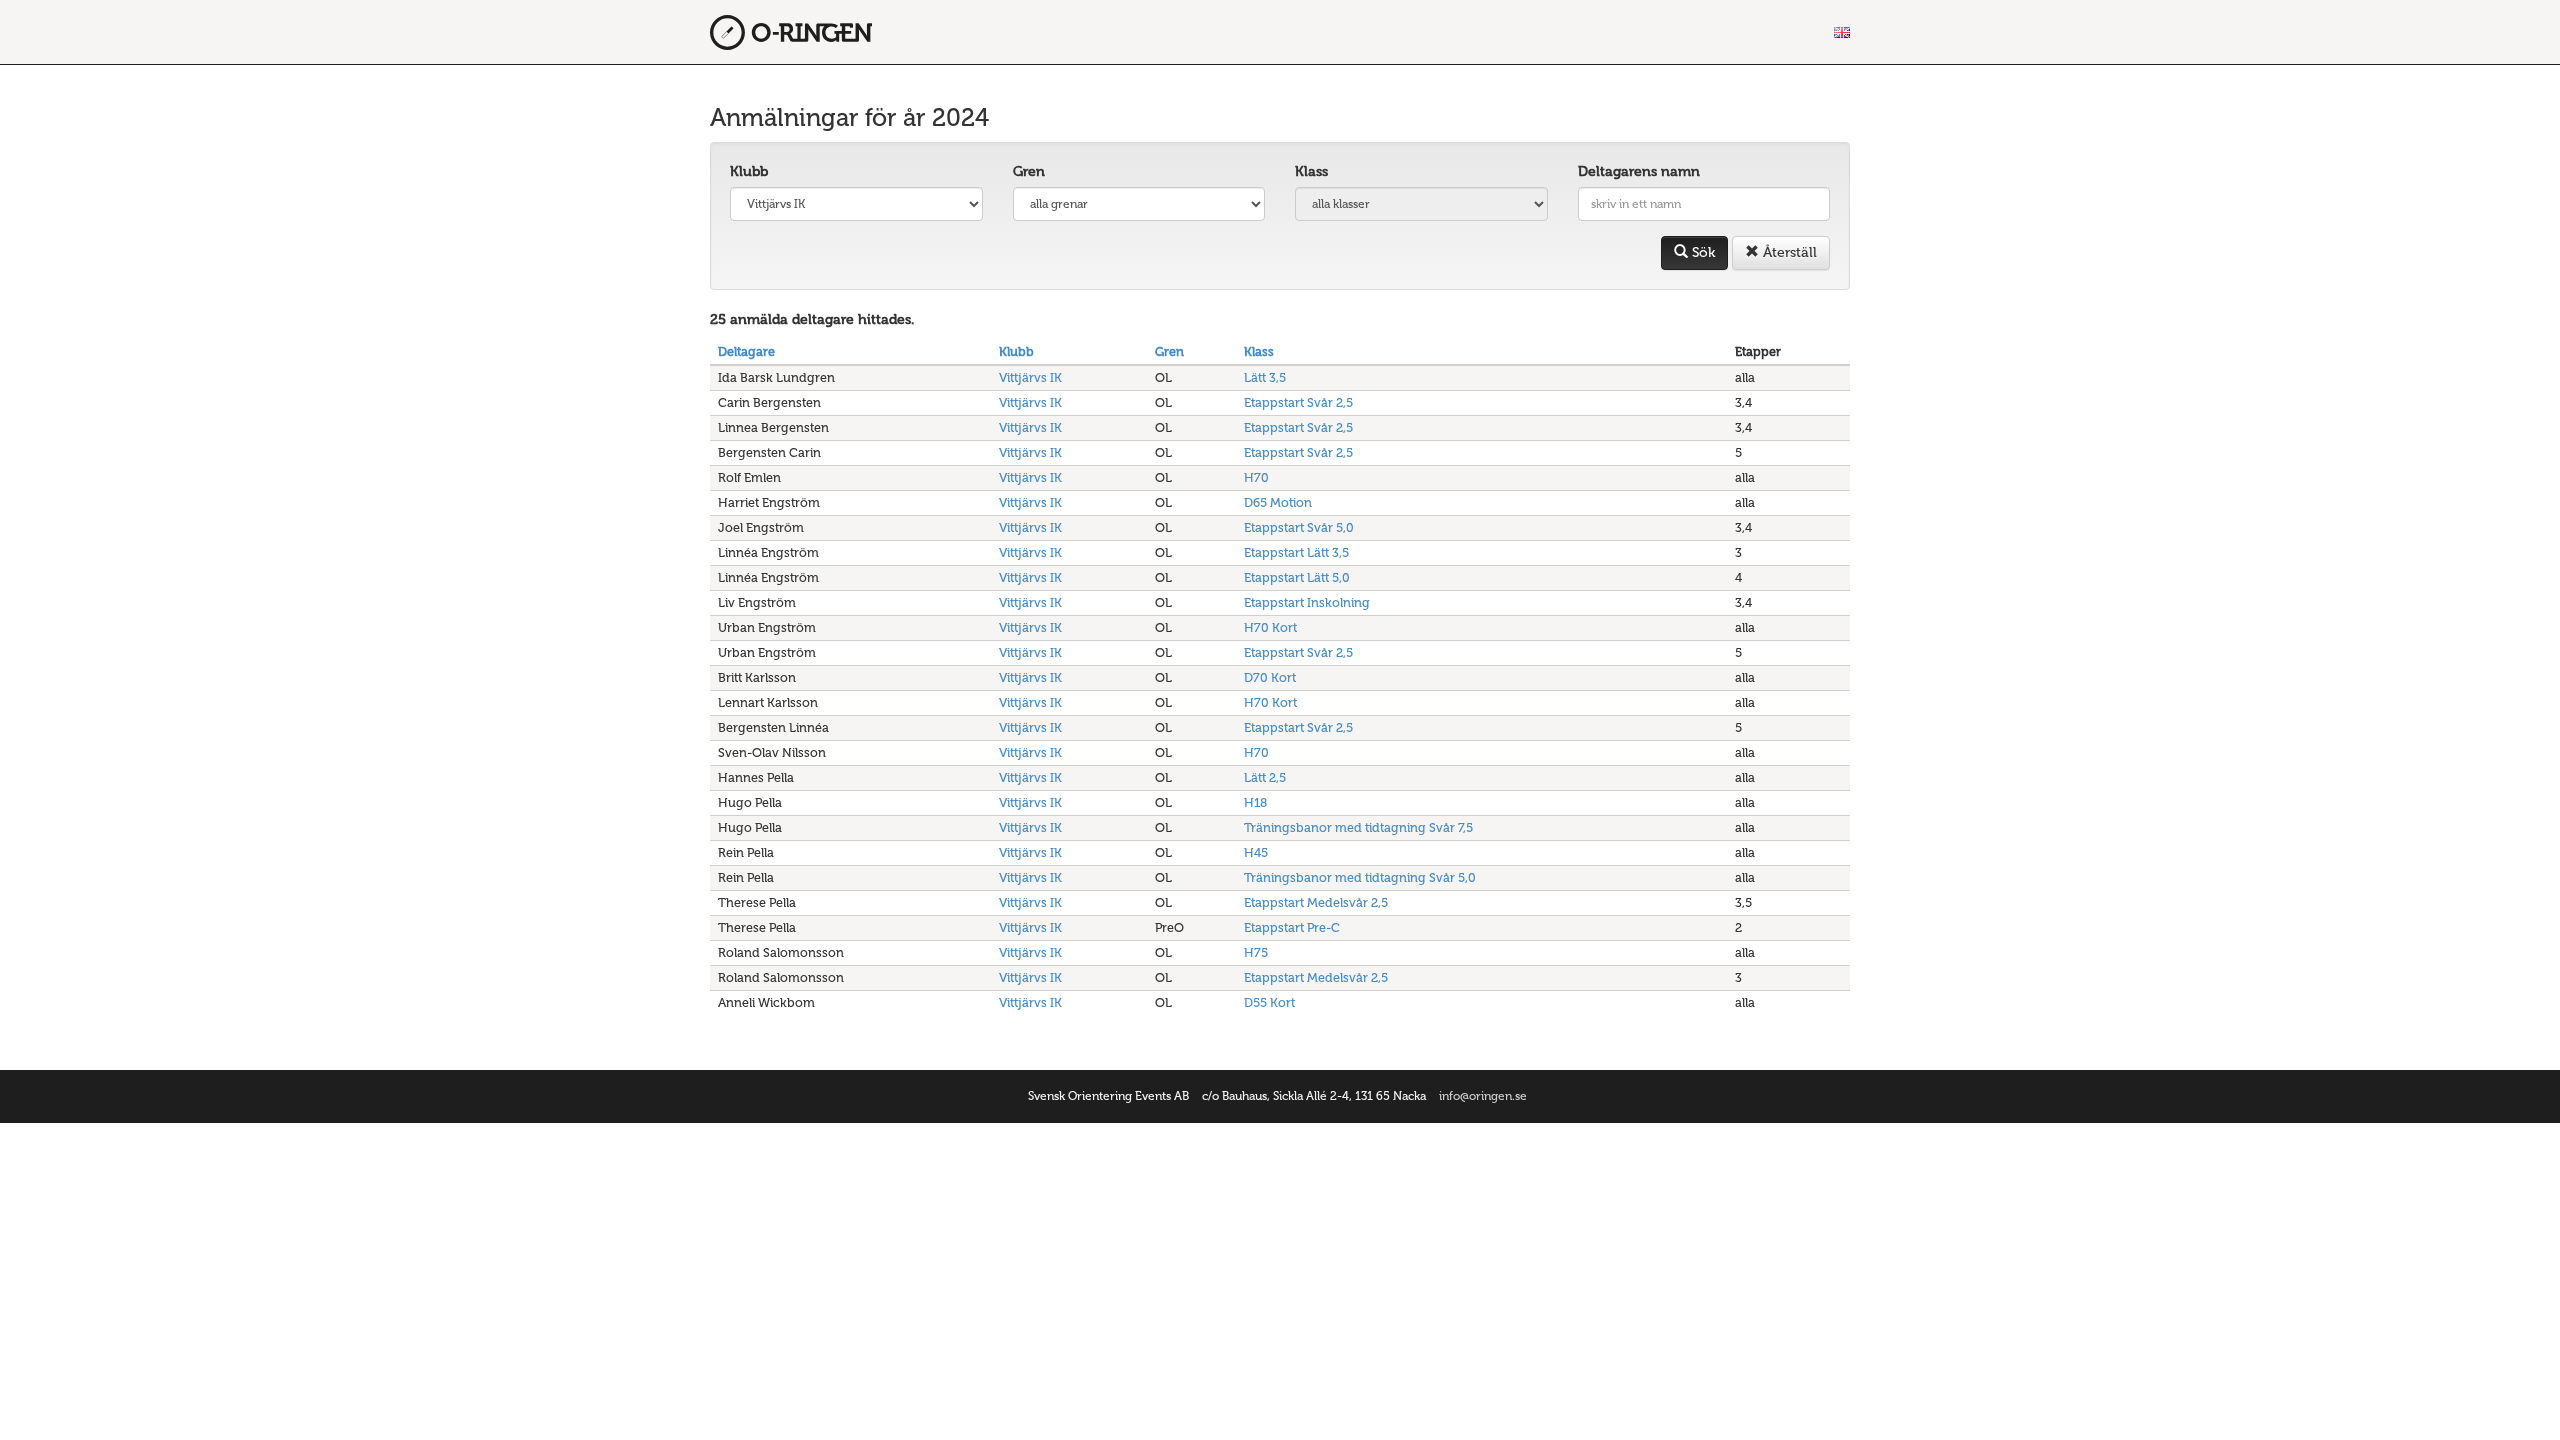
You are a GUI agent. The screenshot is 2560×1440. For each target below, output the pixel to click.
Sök (1701, 252)
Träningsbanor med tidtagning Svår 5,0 (1360, 877)
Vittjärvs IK (1030, 377)
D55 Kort (1269, 1002)
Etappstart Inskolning (1307, 602)
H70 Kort (1270, 627)
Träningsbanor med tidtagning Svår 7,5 (1358, 827)
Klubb (749, 171)
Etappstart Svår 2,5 (1298, 402)
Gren (1029, 171)
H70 (1256, 477)
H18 (1255, 802)
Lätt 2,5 (1265, 777)
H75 (1256, 952)
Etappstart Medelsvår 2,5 (1316, 902)
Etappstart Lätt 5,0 (1297, 577)
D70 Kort (1270, 677)
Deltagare (746, 351)
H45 (1256, 852)
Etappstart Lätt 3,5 (1296, 552)
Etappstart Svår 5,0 (1299, 527)
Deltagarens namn (1639, 171)
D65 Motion (1278, 502)
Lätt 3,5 (1265, 377)
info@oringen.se (1483, 1096)
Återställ (1788, 252)
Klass (1311, 171)
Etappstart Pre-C (1292, 927)
